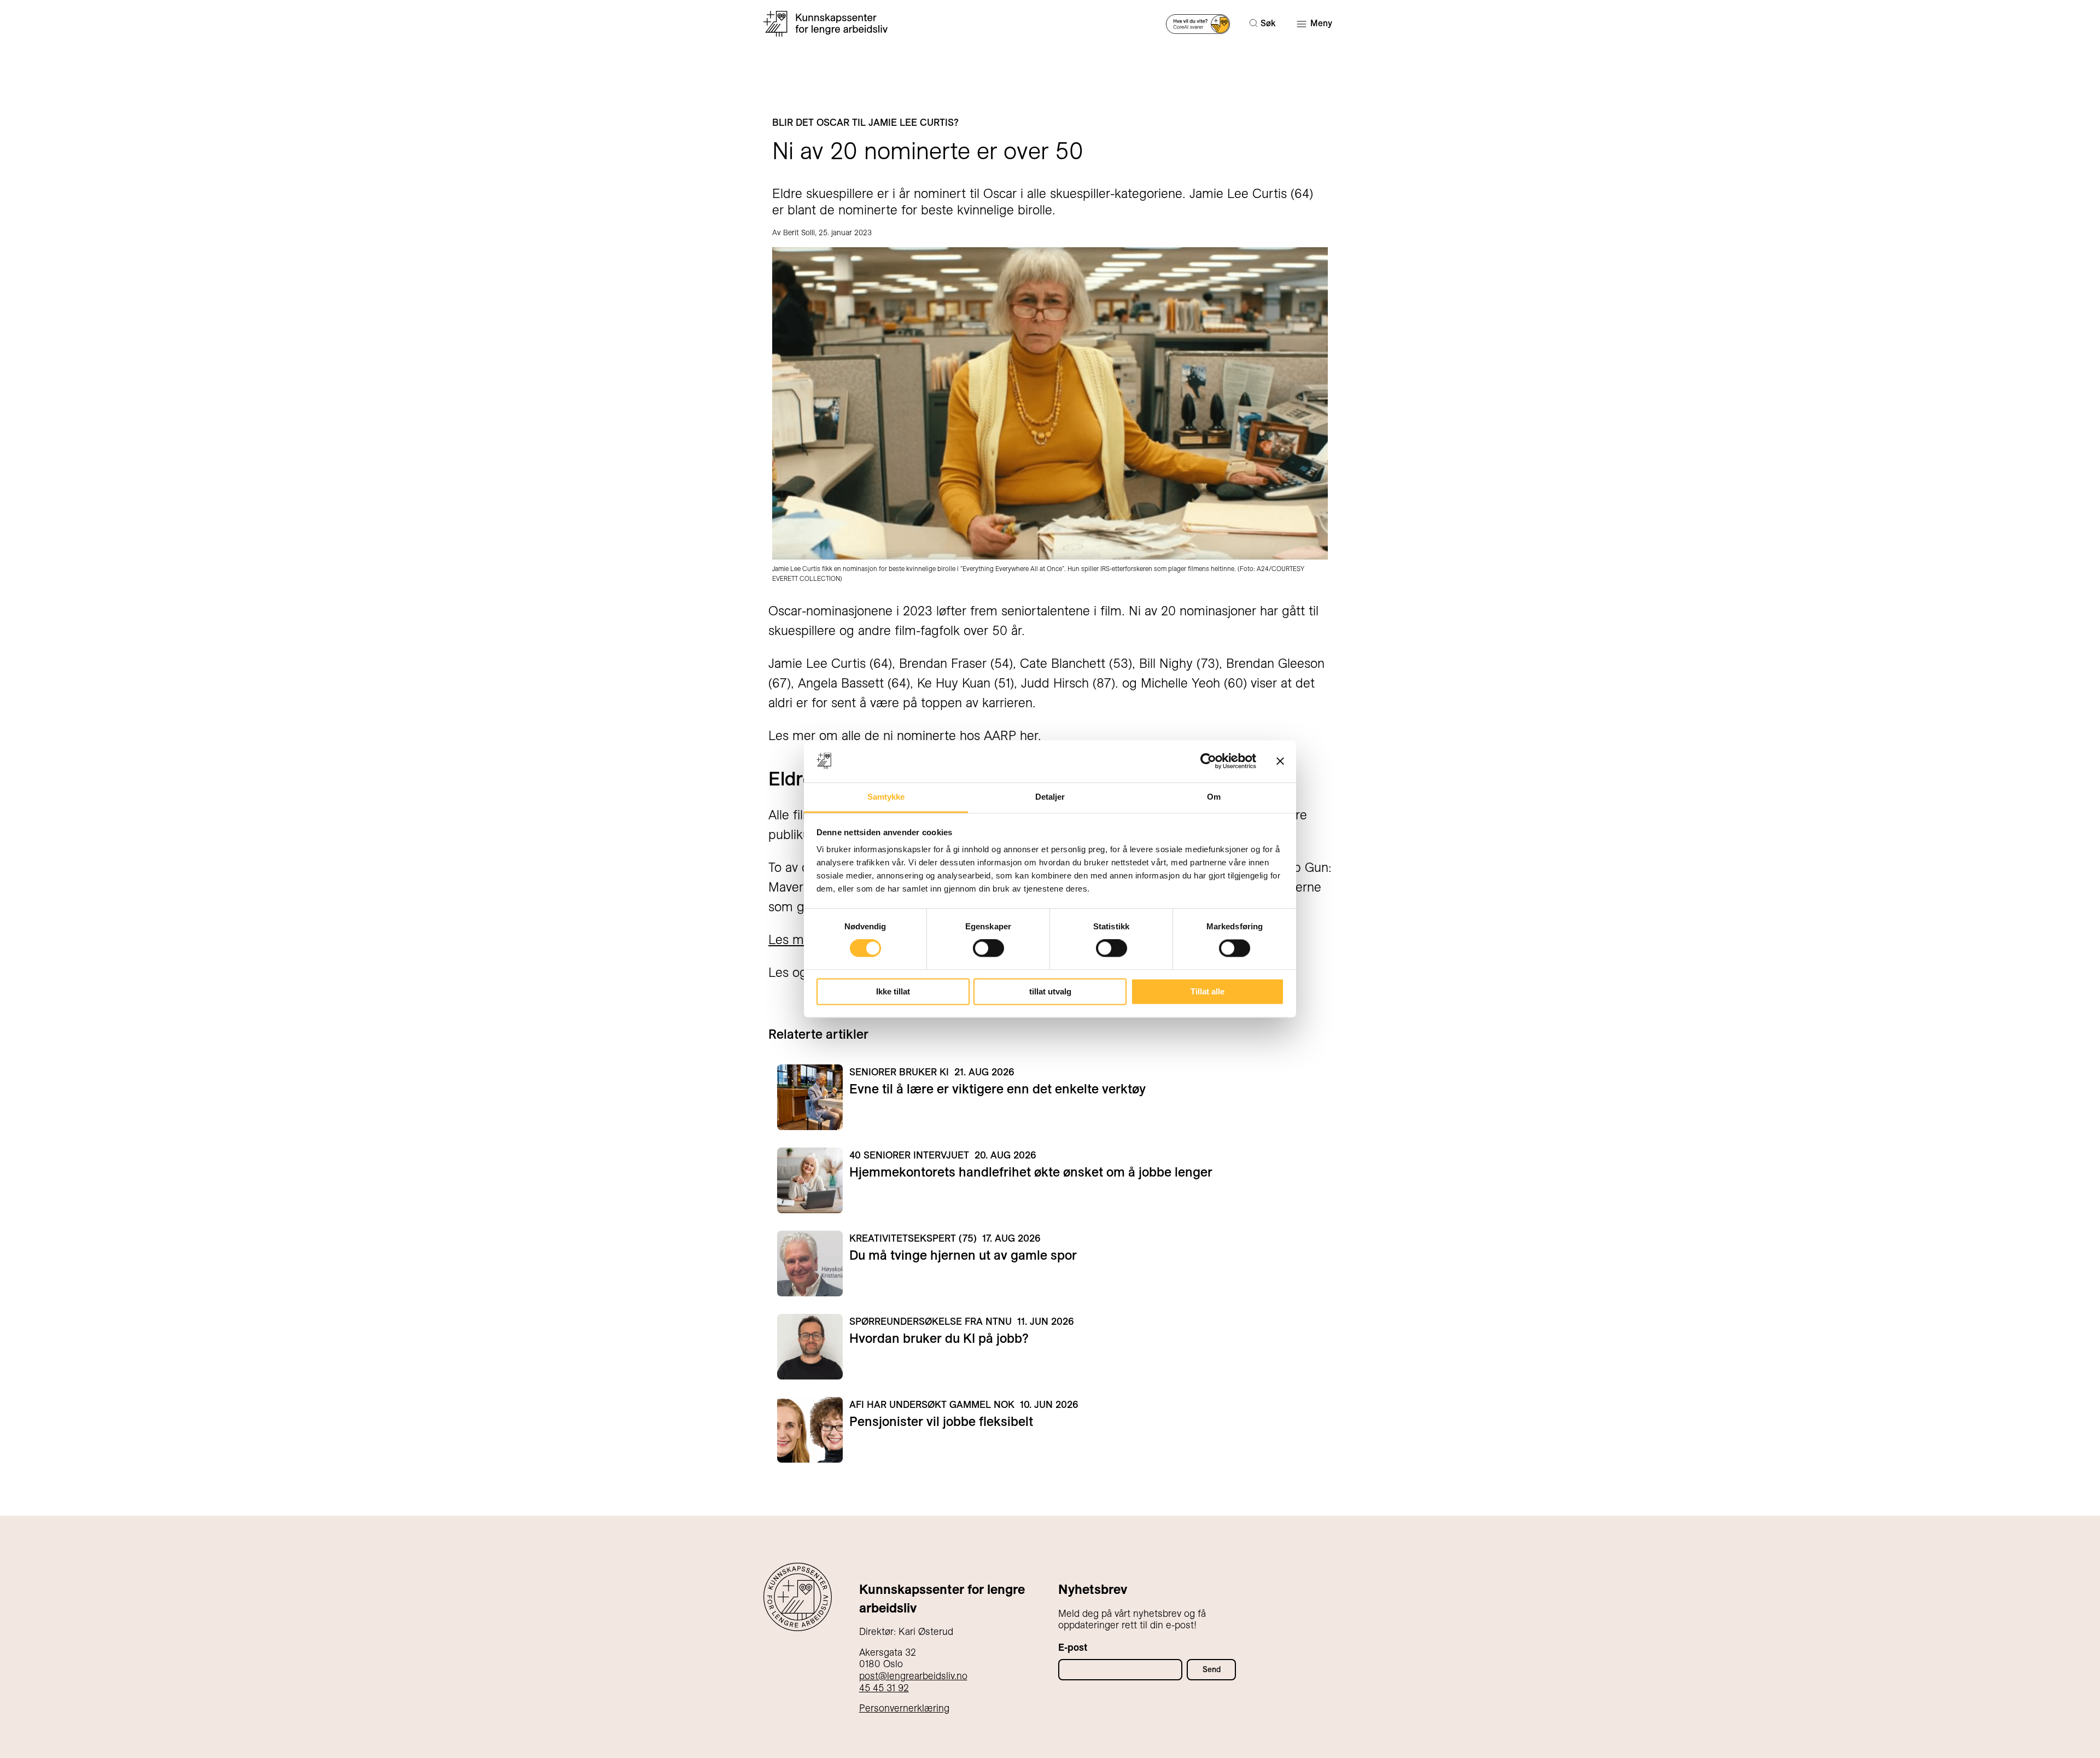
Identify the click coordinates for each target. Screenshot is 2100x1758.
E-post (1073, 1647)
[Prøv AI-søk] (1198, 23)
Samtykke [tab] (886, 797)
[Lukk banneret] (1280, 761)
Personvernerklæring (904, 1708)
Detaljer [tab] (1050, 797)
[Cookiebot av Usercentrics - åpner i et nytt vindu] (1208, 761)
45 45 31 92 (884, 1688)
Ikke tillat (893, 991)
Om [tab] (1214, 797)
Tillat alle (1207, 991)
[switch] (988, 948)
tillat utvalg (1050, 991)
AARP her (1011, 735)
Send (1212, 1669)
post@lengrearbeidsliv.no (913, 1676)
